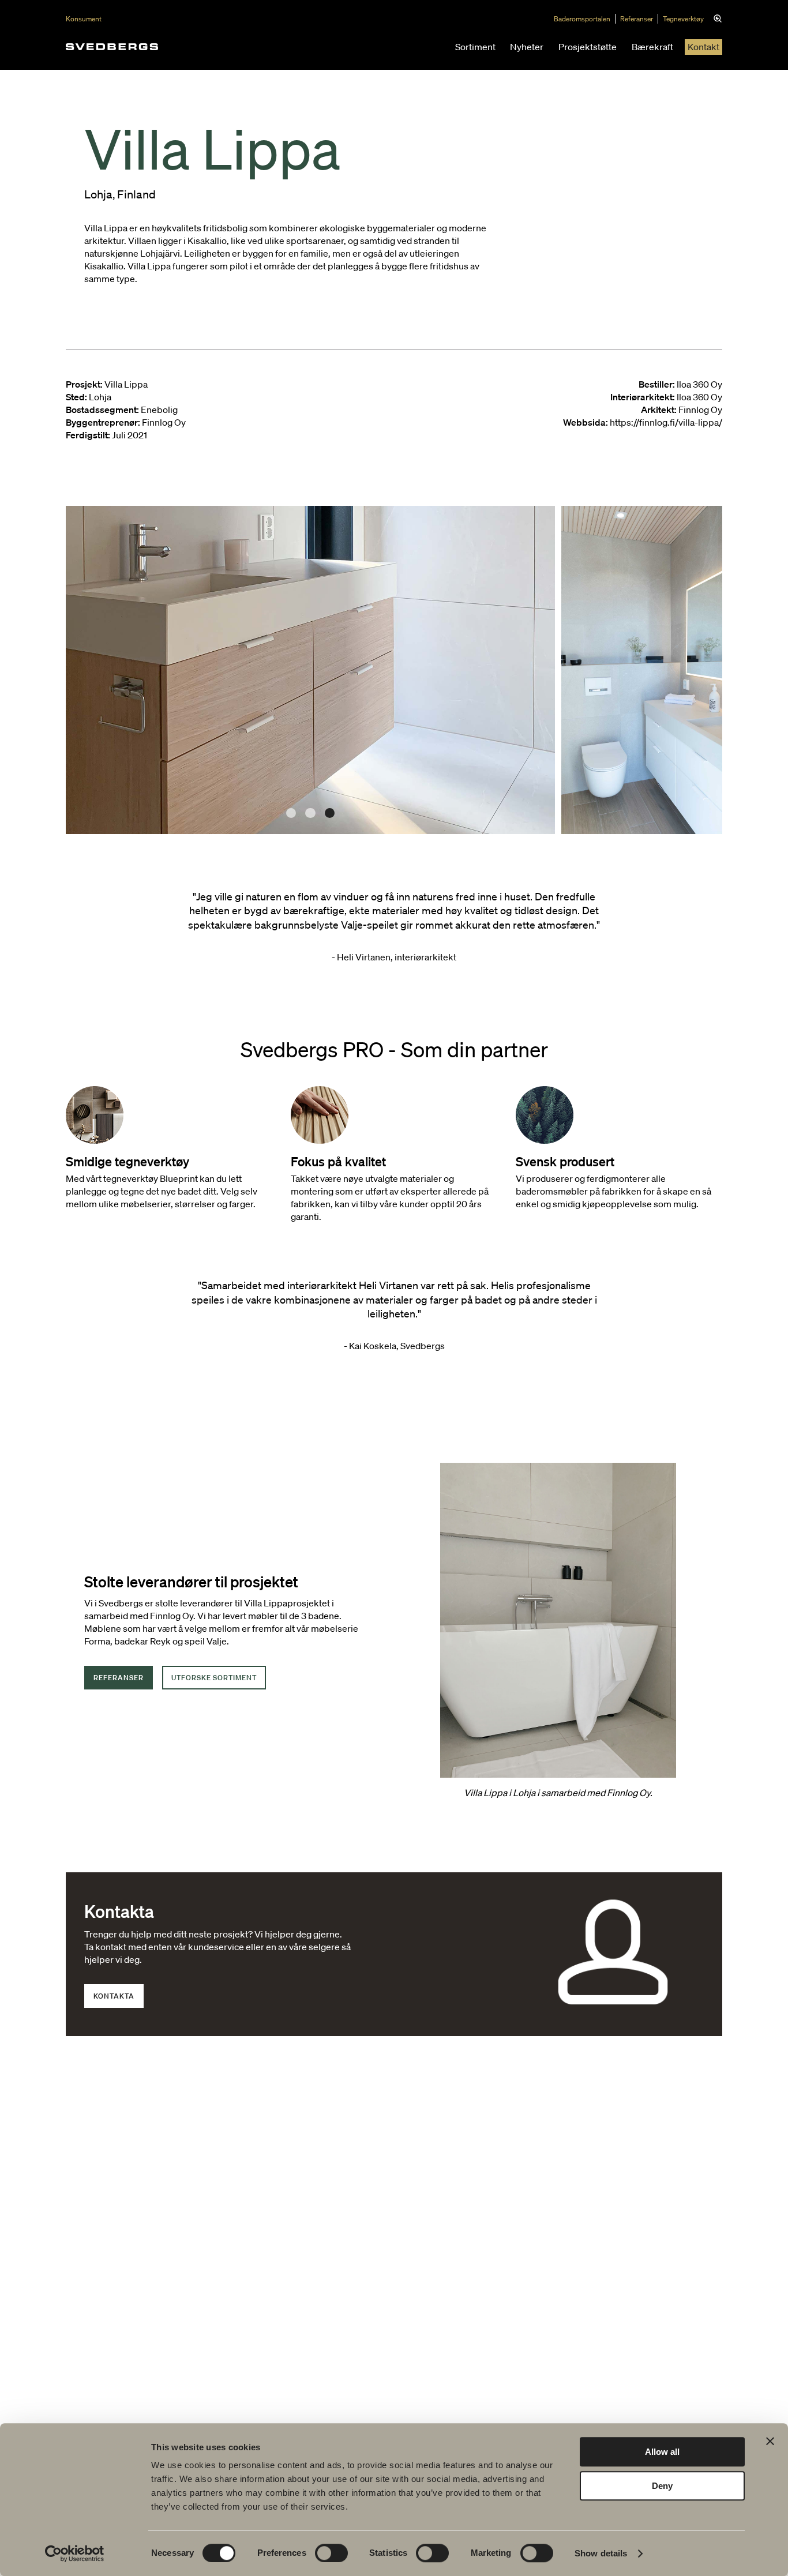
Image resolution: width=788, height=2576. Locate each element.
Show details (601, 2553)
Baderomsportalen (582, 19)
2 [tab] (310, 813)
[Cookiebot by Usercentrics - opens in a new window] (75, 2554)
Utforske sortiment (214, 1678)
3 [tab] (330, 813)
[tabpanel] (310, 670)
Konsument (84, 19)
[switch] (331, 2553)
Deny (662, 2486)
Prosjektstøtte (588, 47)
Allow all (662, 2452)
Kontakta (114, 1996)
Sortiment (475, 47)
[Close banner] (770, 2441)
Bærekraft (652, 47)
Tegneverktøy (683, 19)
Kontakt (703, 47)
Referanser (637, 19)
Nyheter (527, 47)
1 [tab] (291, 813)
